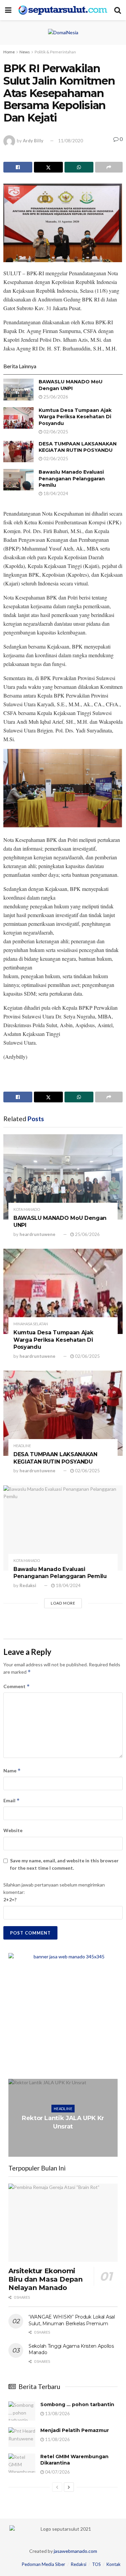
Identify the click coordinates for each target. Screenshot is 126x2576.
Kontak (114, 2564)
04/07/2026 (57, 2472)
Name (12, 1771)
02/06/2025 (55, 432)
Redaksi (28, 1585)
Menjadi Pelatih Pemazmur (75, 2430)
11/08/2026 (57, 2439)
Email (12, 1800)
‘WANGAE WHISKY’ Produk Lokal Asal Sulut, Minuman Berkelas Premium (72, 2320)
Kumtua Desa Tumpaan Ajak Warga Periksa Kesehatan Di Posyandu (75, 417)
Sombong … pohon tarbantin (77, 2404)
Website (13, 1830)
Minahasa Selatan (31, 1324)
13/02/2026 (65, 2144)
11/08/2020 (71, 141)
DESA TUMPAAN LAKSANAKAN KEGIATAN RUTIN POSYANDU (78, 447)
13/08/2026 (57, 2414)
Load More (63, 1603)
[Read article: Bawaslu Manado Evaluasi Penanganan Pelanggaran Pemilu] (18, 480)
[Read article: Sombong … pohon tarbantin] (22, 2411)
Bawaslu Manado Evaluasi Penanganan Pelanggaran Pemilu (72, 479)
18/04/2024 (55, 493)
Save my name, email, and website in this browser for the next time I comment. (64, 1864)
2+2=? (10, 1899)
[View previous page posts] (57, 2487)
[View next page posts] (69, 2487)
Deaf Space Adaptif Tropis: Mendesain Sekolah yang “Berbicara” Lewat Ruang (63, 2122)
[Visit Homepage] (63, 10)
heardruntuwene (37, 1234)
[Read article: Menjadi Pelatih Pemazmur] (22, 2437)
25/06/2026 (55, 397)
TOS (96, 2564)
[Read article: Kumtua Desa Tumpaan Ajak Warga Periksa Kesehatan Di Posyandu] (18, 418)
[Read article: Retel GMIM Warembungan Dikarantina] (22, 2463)
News (25, 52)
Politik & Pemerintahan (55, 52)
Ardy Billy (33, 141)
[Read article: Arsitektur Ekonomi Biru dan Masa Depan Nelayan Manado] (63, 2223)
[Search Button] (118, 10)
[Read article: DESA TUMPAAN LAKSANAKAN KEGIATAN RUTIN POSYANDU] (18, 451)
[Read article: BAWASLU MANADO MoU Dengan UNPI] (18, 389)
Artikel (63, 2105)
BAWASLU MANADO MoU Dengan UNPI (71, 385)
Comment (17, 1686)
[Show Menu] (8, 10)
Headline (22, 1446)
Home (9, 52)
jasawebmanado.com (75, 2551)
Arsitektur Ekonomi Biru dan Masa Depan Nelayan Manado (45, 2279)
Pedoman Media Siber (44, 2564)
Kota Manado (27, 1209)
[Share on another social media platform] (109, 167)
